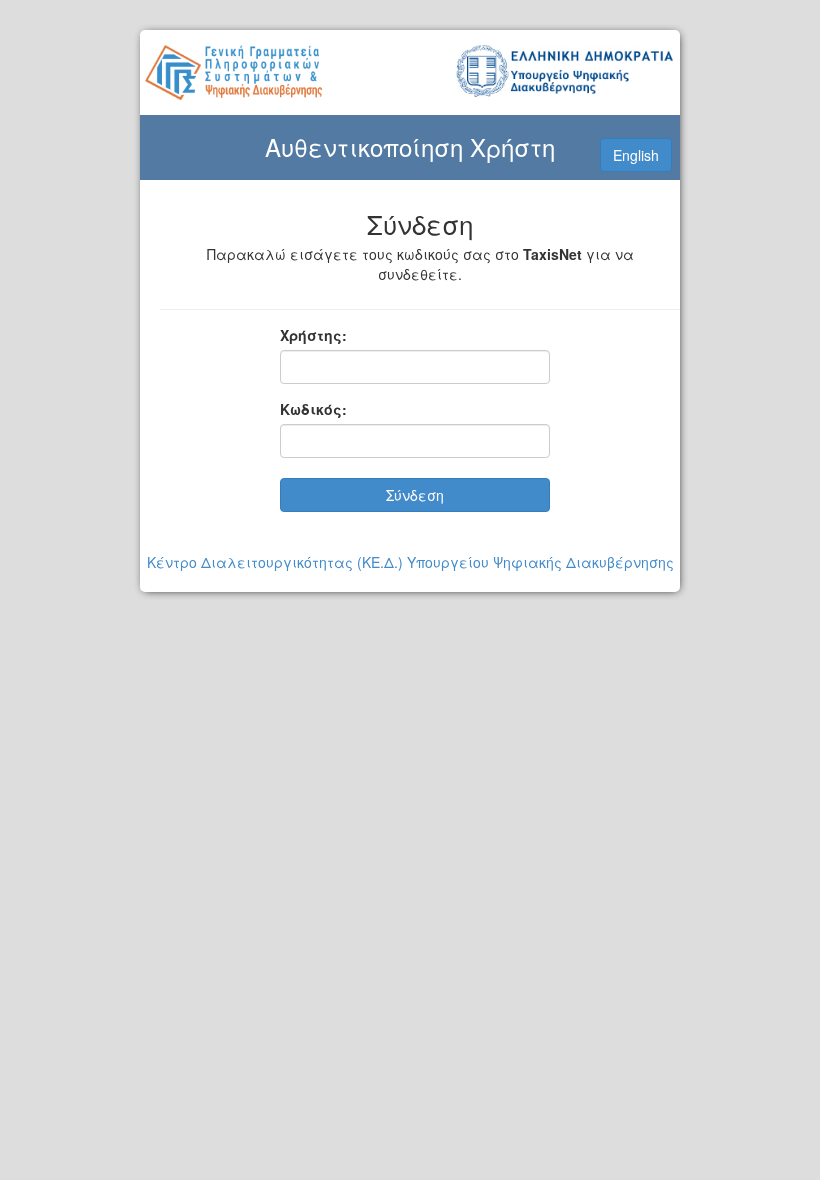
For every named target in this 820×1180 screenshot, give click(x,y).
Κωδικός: (313, 409)
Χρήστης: (313, 335)
